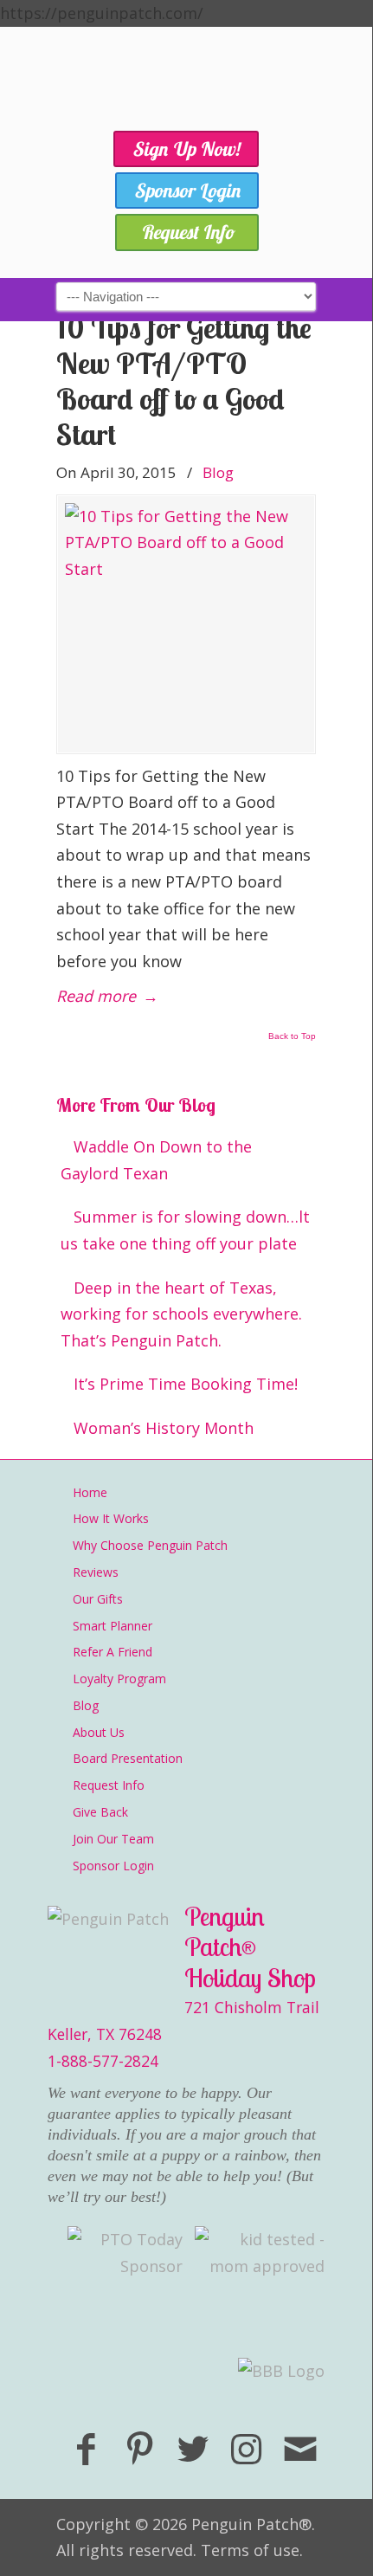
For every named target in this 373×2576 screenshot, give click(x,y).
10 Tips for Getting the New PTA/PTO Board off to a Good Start (184, 381)
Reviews (96, 1572)
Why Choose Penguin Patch (150, 1545)
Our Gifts (98, 1599)
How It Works (111, 1518)
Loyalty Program (119, 1679)
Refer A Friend (113, 1652)
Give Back (100, 1812)
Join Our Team (113, 1839)
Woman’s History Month (164, 1428)
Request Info (109, 1785)
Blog (218, 472)
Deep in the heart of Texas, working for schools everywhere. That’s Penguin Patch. (181, 1314)
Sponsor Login (113, 1866)
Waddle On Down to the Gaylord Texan (156, 1160)
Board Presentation (128, 1758)
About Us (99, 1732)
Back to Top (292, 1036)
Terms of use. (252, 2550)
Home (90, 1492)
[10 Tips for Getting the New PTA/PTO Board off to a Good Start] (186, 624)
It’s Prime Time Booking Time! (186, 1384)
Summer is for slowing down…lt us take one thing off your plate (185, 1230)
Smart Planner (113, 1626)
